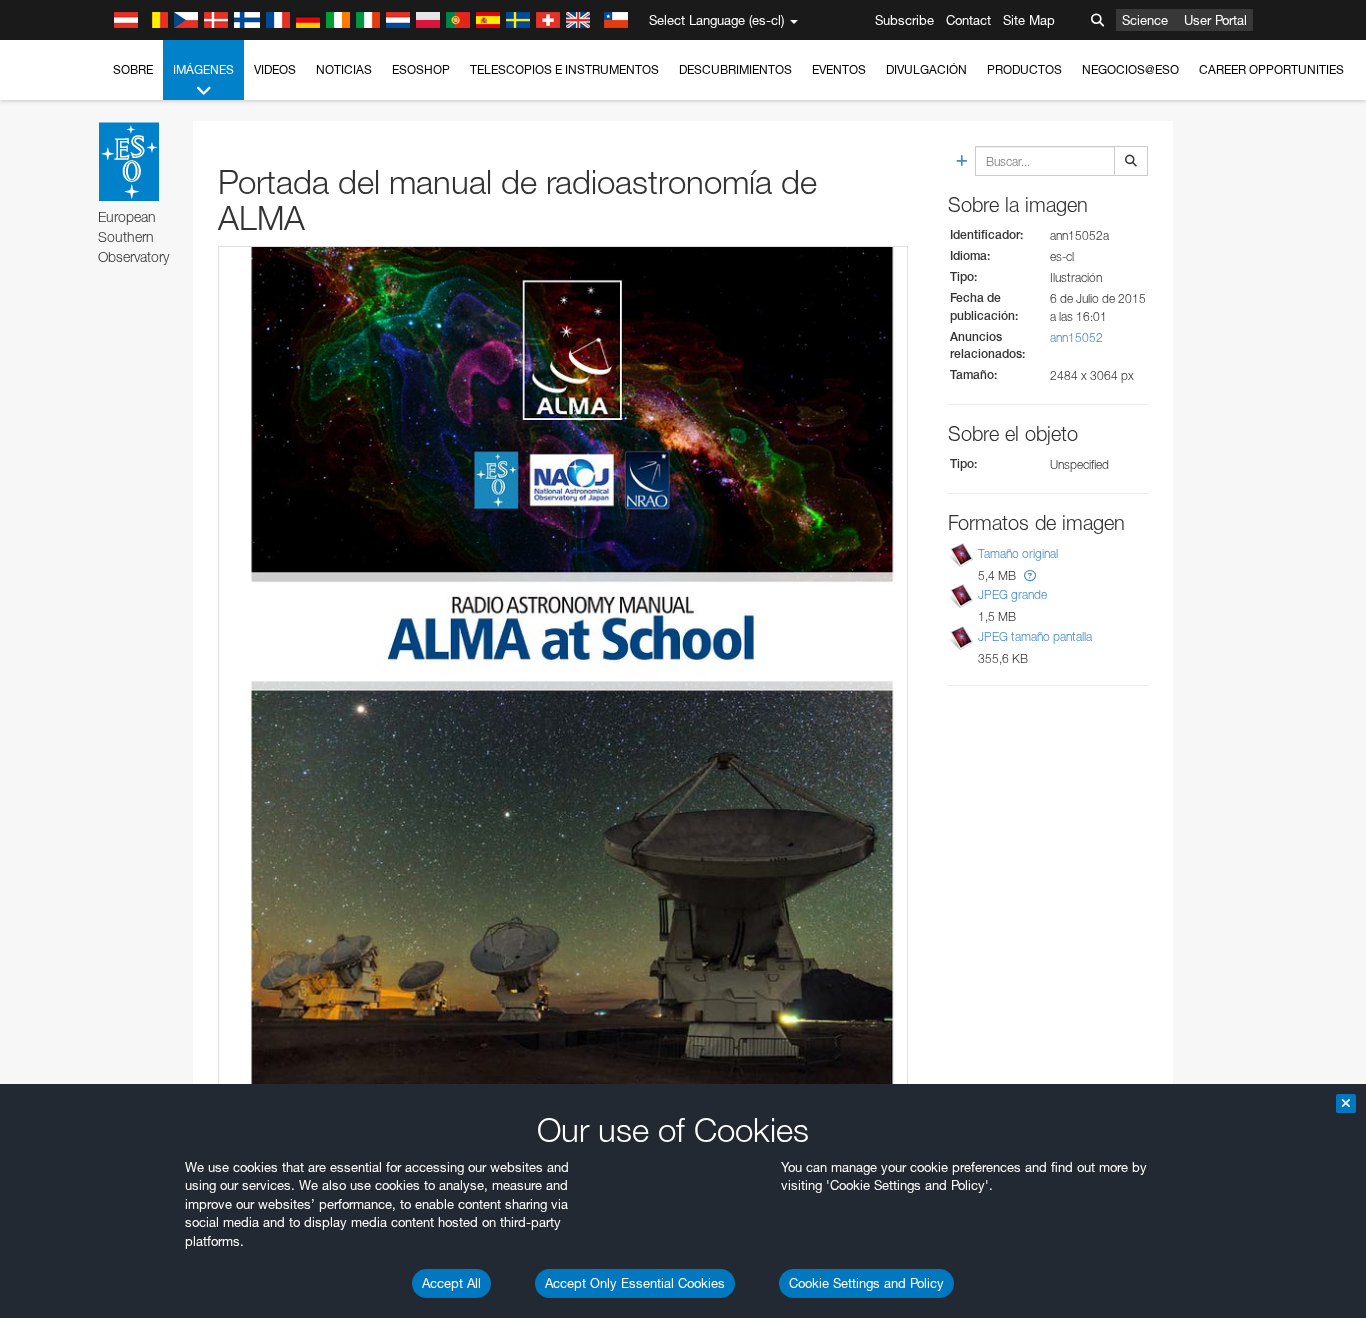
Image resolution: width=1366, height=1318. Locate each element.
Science (1145, 20)
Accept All (451, 1283)
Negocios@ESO (1130, 69)
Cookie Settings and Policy (866, 1283)
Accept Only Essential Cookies (635, 1283)
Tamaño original (1018, 553)
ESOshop (421, 69)
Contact (968, 20)
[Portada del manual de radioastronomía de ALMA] (563, 671)
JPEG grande (1012, 595)
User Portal (1215, 20)
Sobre (133, 69)
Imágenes (203, 69)
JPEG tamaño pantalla (1035, 636)
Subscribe (904, 20)
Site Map (1029, 20)
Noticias (344, 69)
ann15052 (1076, 337)
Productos (1024, 69)
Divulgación (926, 69)
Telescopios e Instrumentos (564, 69)
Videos (275, 69)
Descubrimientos (735, 69)
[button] (1030, 575)
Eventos (839, 69)
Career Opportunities (1271, 69)
